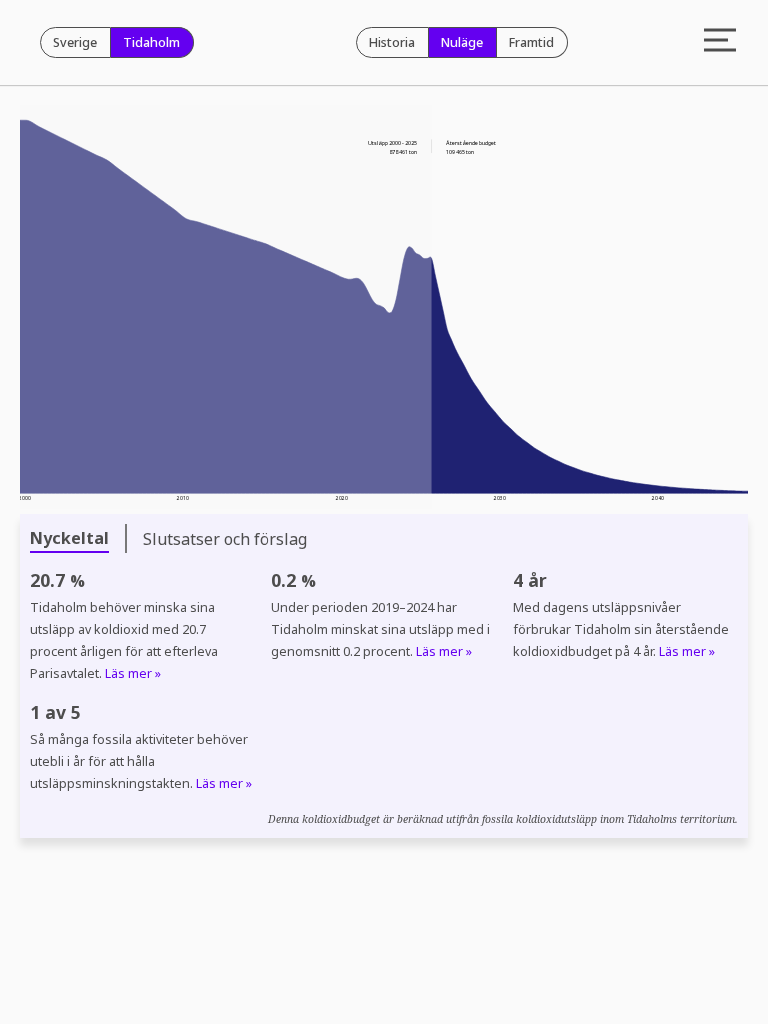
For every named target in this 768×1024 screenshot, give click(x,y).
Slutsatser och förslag (225, 539)
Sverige (75, 42)
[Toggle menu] (720, 42)
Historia (392, 42)
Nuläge (462, 42)
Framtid (531, 42)
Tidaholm (151, 42)
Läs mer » (133, 673)
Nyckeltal (69, 538)
